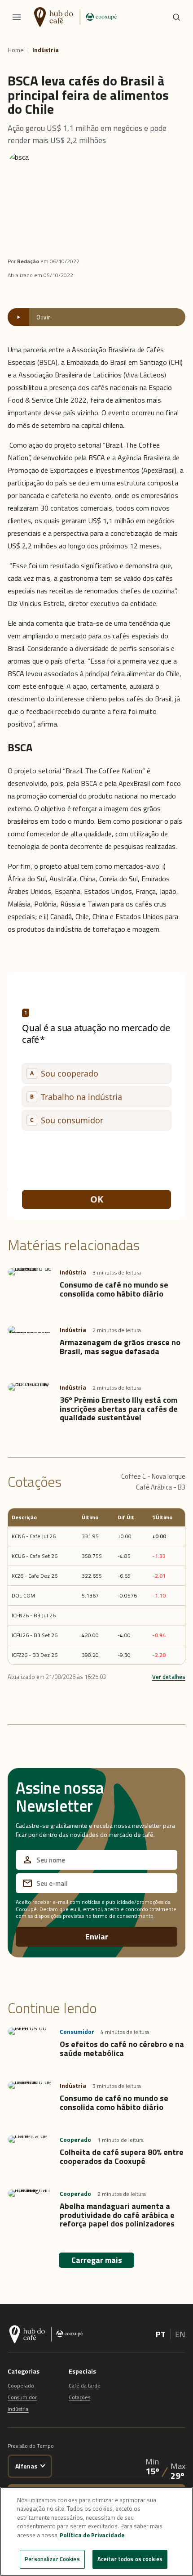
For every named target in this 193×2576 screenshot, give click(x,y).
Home (16, 50)
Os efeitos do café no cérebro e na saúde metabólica (122, 2049)
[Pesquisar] (176, 17)
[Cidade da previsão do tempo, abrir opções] (43, 2465)
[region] (96, 2531)
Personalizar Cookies (52, 2559)
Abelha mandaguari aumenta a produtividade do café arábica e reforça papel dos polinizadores (117, 2215)
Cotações (79, 2397)
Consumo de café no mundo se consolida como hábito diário (114, 1289)
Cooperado (21, 2385)
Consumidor (22, 2397)
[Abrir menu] (17, 17)
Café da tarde (85, 2385)
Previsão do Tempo (31, 2446)
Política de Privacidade (92, 2535)
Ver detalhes (169, 1677)
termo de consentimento (123, 1916)
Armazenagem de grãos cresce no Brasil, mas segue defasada (120, 1347)
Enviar (97, 1936)
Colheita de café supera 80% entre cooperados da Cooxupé (122, 2156)
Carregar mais (97, 2260)
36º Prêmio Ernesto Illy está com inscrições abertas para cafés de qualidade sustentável (119, 1409)
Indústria (46, 50)
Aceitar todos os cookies (130, 2559)
